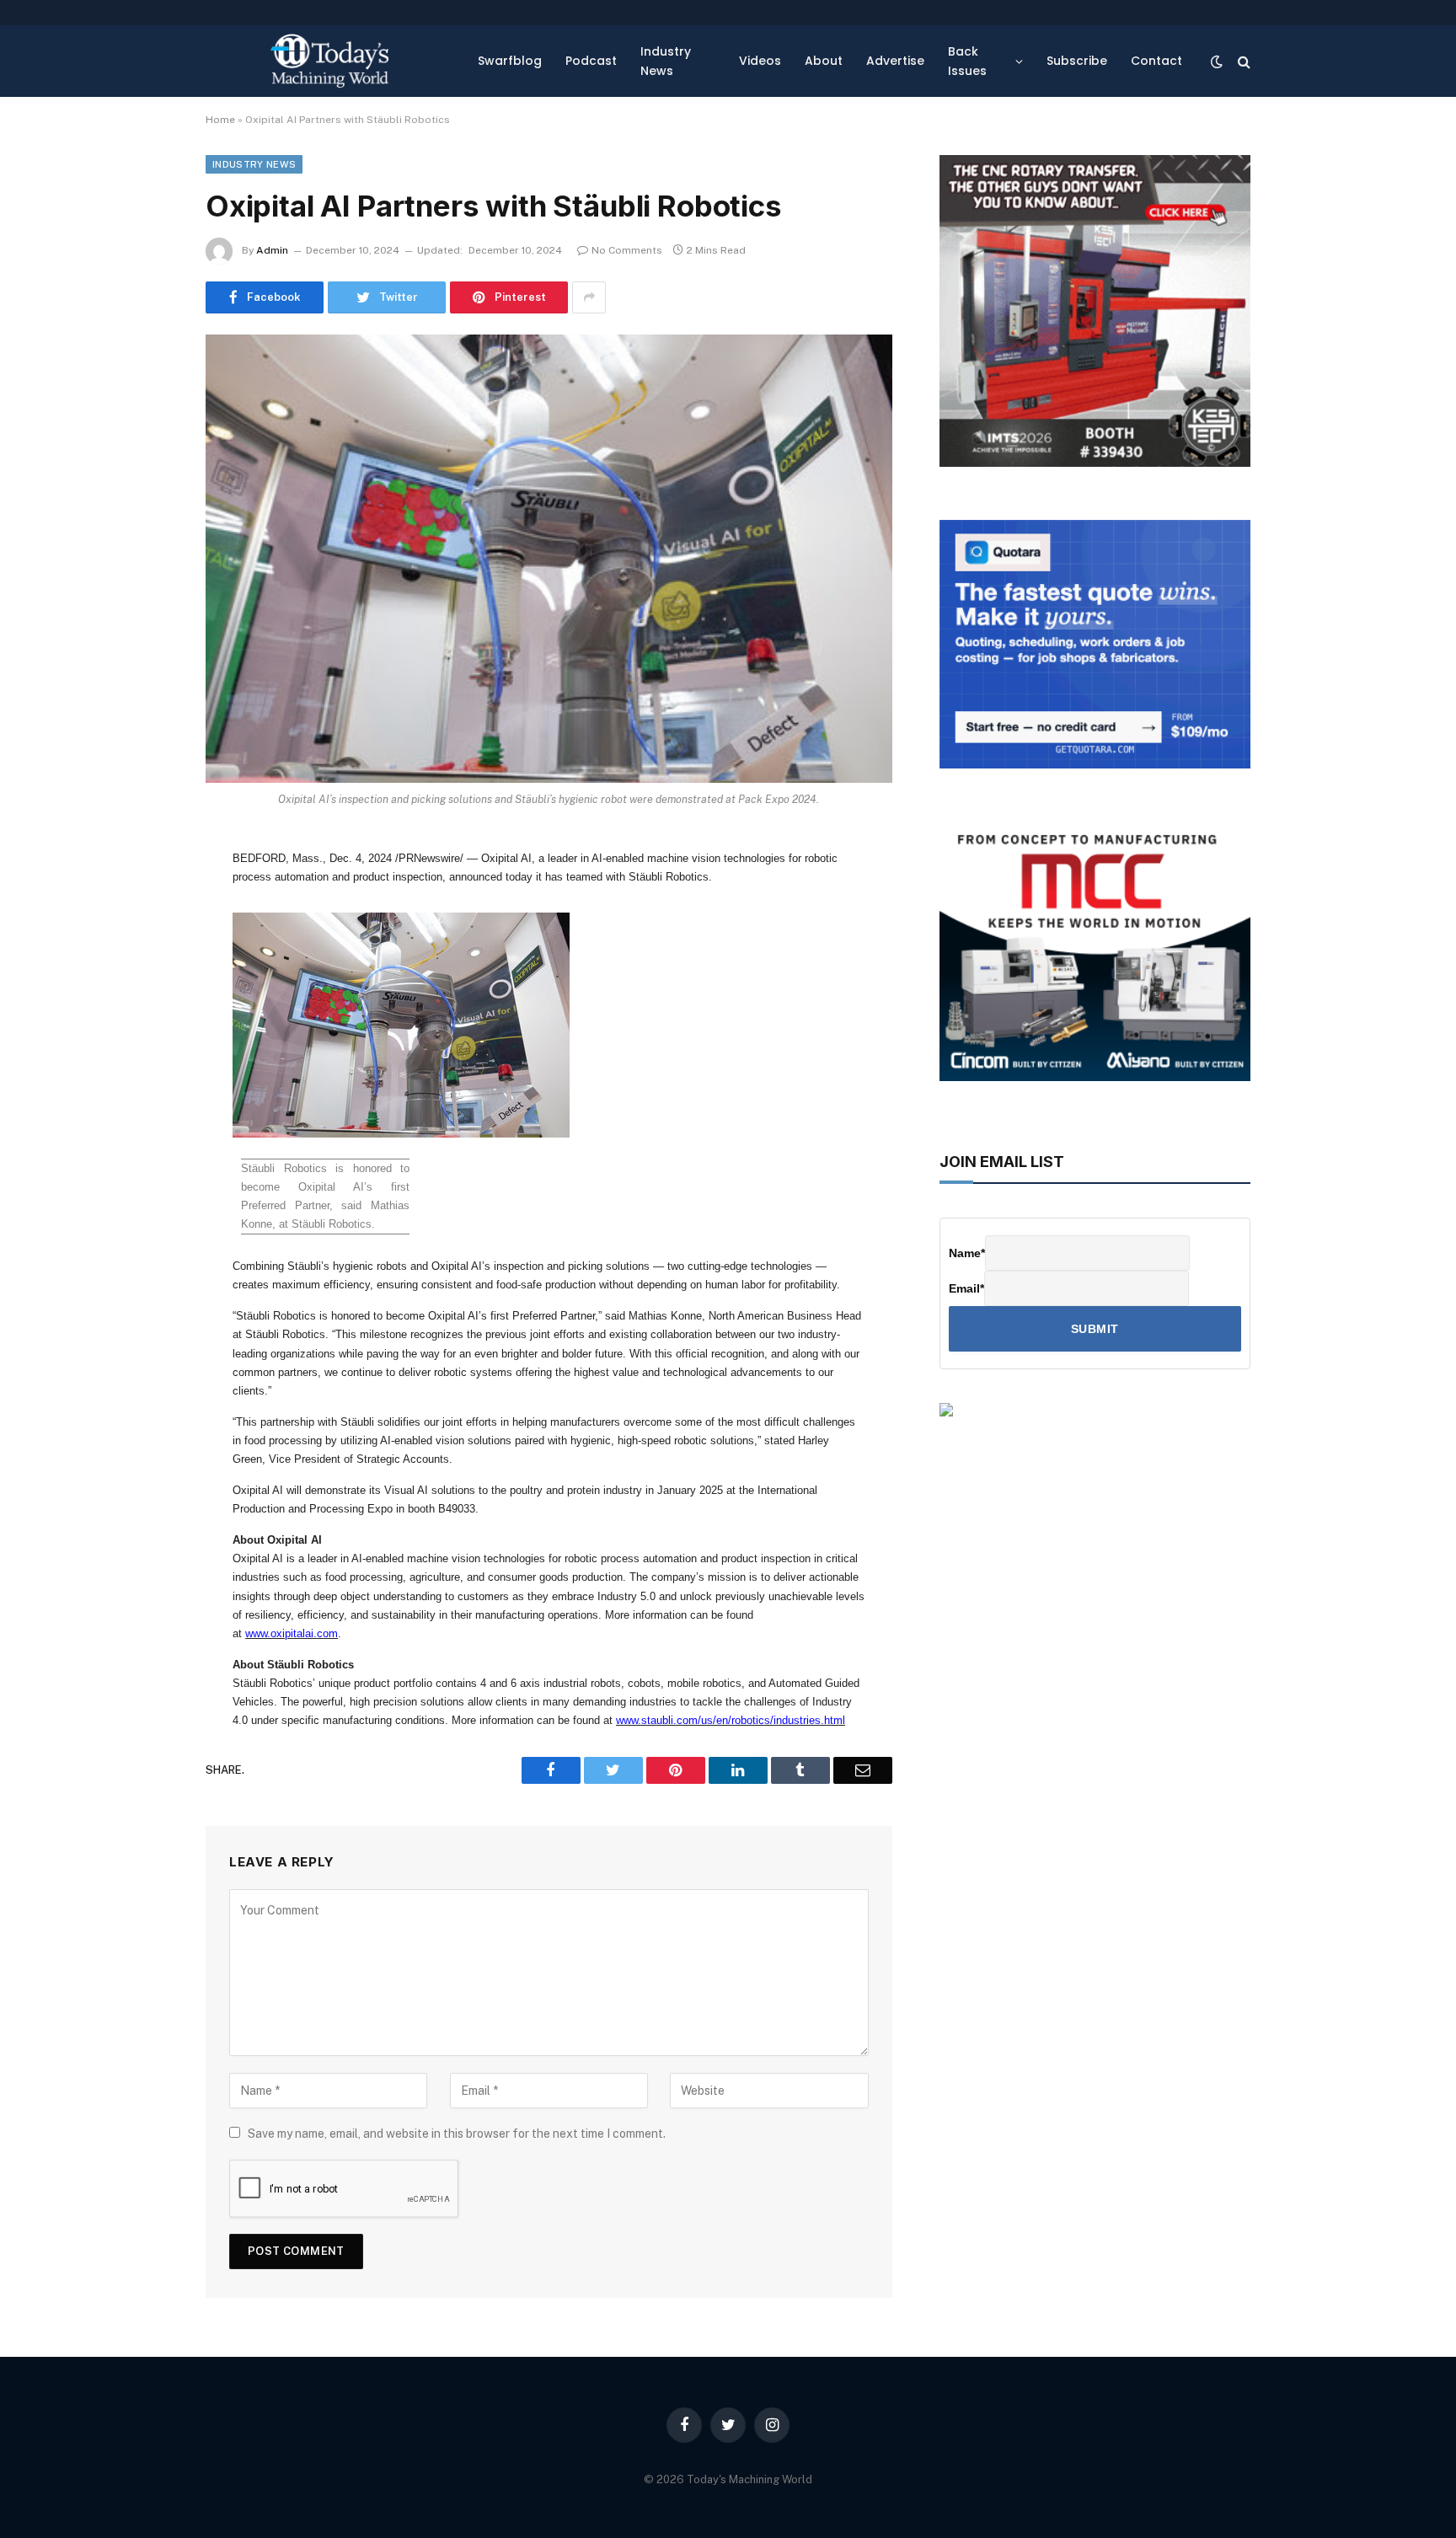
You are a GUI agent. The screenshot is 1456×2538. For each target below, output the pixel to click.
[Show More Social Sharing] (589, 297)
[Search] (1242, 61)
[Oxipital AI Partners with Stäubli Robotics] (549, 559)
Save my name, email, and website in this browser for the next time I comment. (457, 2134)
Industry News (666, 61)
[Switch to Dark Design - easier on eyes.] (1217, 62)
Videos (760, 61)
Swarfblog (510, 61)
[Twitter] (147, 936)
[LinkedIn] (147, 979)
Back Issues (967, 61)
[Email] (147, 1065)
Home (220, 120)
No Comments (627, 250)
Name (967, 1253)
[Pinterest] (147, 1022)
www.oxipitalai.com (292, 1633)
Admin (272, 250)
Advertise (895, 61)
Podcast (591, 61)
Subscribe (1077, 61)
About (824, 61)
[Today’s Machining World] (329, 61)
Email (966, 1288)
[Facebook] (147, 893)
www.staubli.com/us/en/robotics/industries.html (731, 1720)
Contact (1156, 61)
